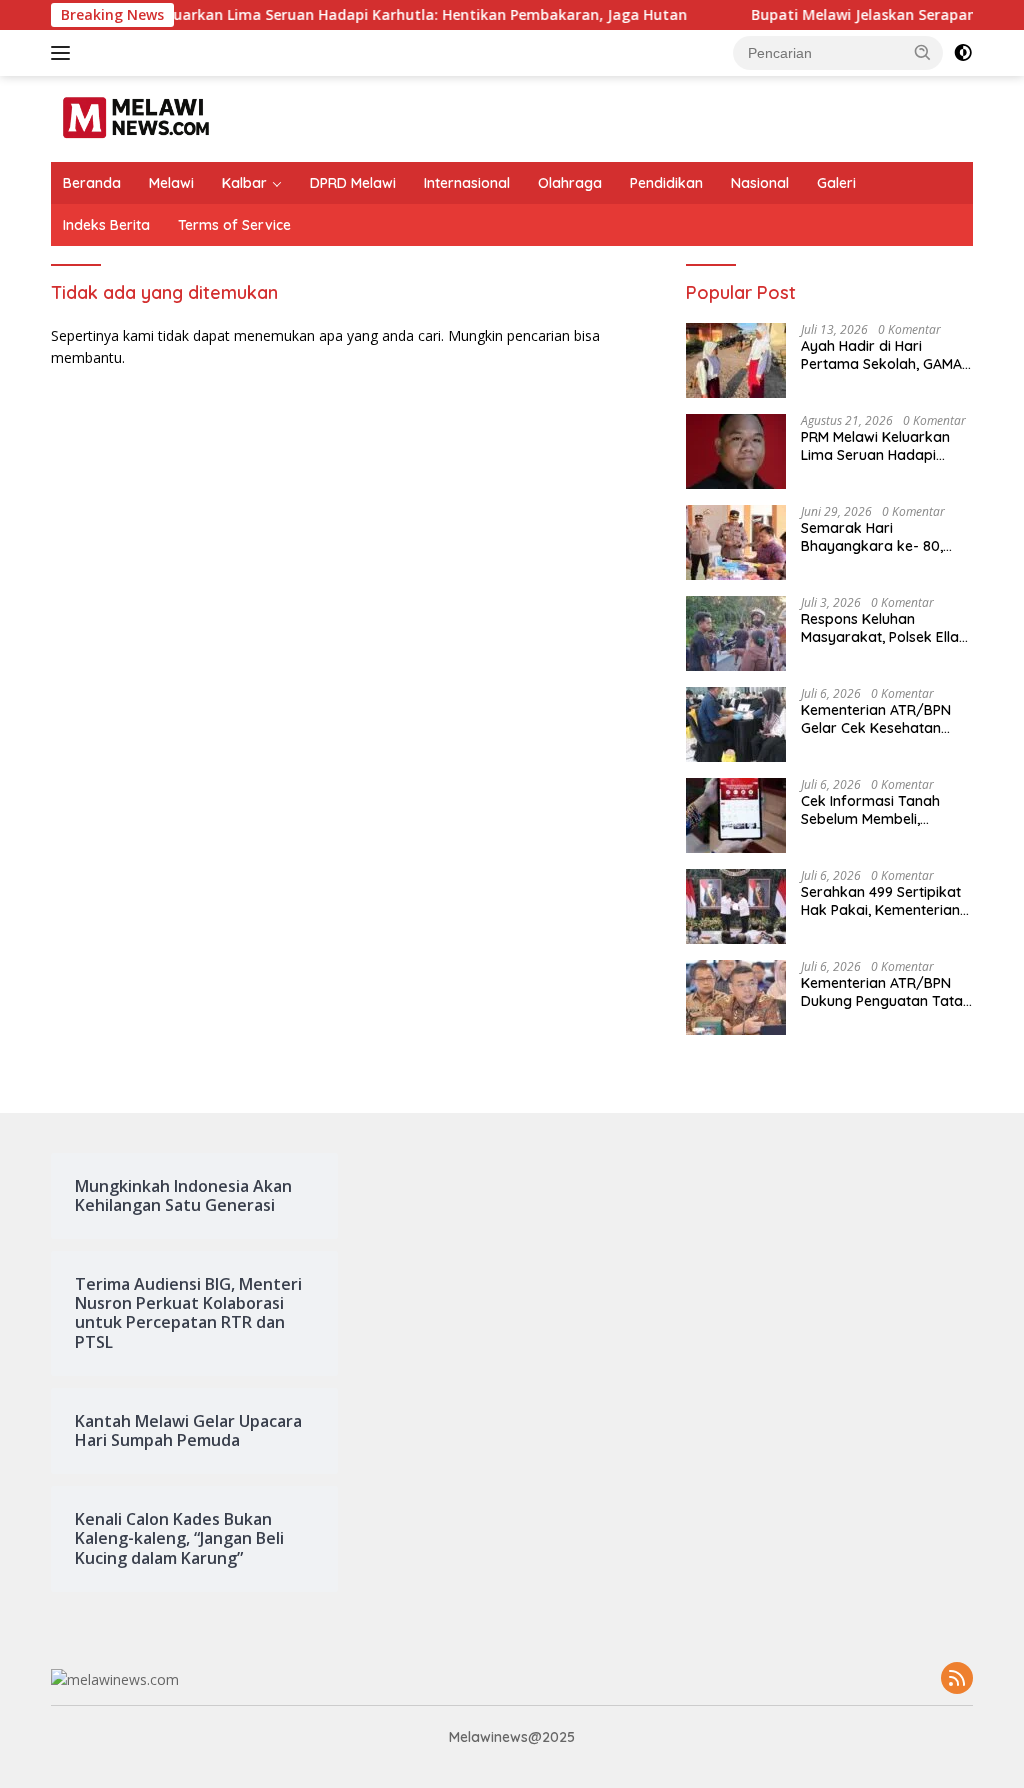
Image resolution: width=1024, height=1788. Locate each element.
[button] (923, 52)
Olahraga (570, 183)
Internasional (467, 183)
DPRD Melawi (353, 183)
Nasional (760, 183)
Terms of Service (234, 225)
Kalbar (244, 183)
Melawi (171, 183)
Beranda (92, 183)
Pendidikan (666, 183)
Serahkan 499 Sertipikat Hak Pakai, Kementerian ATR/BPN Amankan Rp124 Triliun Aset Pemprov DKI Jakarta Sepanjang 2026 (887, 901)
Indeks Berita (106, 225)
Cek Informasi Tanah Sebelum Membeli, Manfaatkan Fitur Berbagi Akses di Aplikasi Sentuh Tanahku (887, 810)
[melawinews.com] (136, 117)
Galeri (836, 183)
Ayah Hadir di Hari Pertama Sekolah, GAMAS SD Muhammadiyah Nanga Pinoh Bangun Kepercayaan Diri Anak (885, 355)
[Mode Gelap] (963, 53)
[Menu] (64, 53)
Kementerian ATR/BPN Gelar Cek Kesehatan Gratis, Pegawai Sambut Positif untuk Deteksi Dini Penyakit (882, 719)
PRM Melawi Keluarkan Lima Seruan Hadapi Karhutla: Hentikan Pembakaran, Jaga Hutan (887, 446)
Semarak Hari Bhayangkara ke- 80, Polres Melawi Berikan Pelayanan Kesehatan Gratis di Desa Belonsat (879, 537)
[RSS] (957, 1679)
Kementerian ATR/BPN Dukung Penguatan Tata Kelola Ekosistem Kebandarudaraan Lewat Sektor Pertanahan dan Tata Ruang (885, 992)
